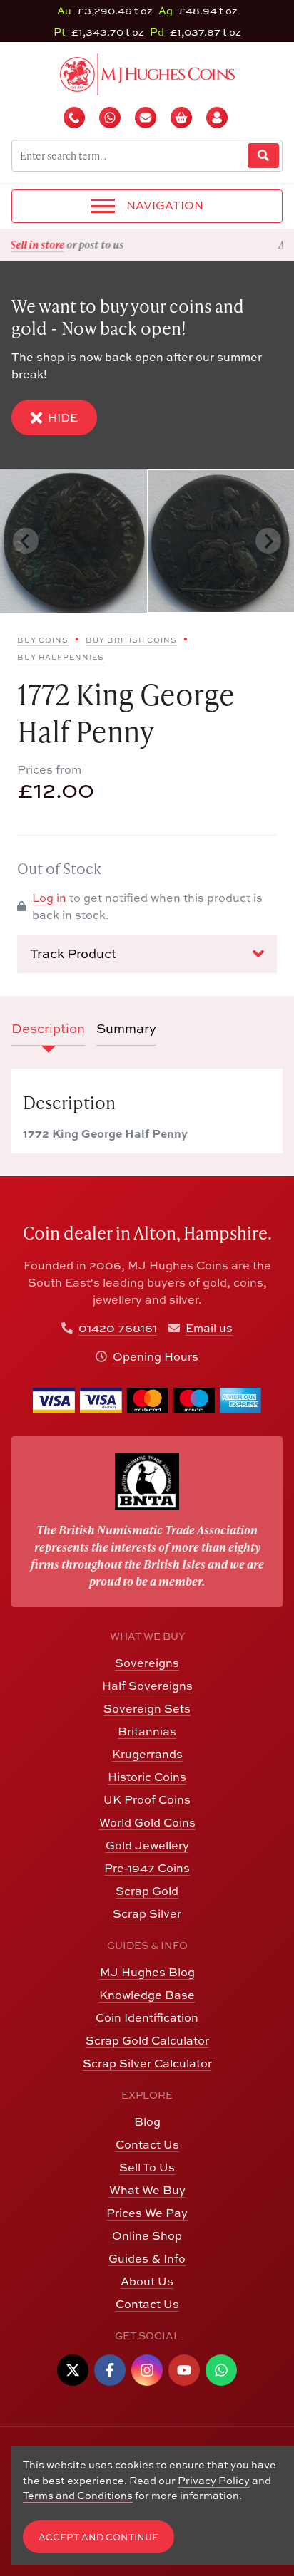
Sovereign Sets (147, 1708)
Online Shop (147, 2235)
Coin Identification (147, 2017)
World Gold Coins (147, 1822)
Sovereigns (147, 1663)
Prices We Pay (147, 2213)
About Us (147, 2281)
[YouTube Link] (184, 2370)
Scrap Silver (147, 1913)
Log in (49, 898)
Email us (209, 1328)
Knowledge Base (147, 1995)
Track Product (73, 954)
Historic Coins (147, 1777)
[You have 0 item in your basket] (183, 118)
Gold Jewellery (147, 1845)
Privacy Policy (214, 2480)
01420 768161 (118, 1328)
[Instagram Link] (147, 2370)
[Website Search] (263, 156)
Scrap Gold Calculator (147, 2040)
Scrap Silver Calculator (147, 2063)
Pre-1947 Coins (147, 1868)
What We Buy (147, 2190)
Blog (147, 2121)
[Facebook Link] (110, 2370)
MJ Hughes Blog (147, 1972)
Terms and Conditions (78, 2495)
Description (48, 1028)
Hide (63, 417)
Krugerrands (147, 1754)
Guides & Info (147, 2258)
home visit (182, 244)
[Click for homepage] (147, 73)
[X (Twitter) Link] (73, 2370)
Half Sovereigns (147, 1686)
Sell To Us (147, 2167)
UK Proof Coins (147, 1799)
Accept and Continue (98, 2537)
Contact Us (147, 2144)
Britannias (147, 1731)
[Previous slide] (26, 541)
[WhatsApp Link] (221, 2370)
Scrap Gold (147, 1891)
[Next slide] (268, 541)
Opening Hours (156, 1356)
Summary (126, 1028)
